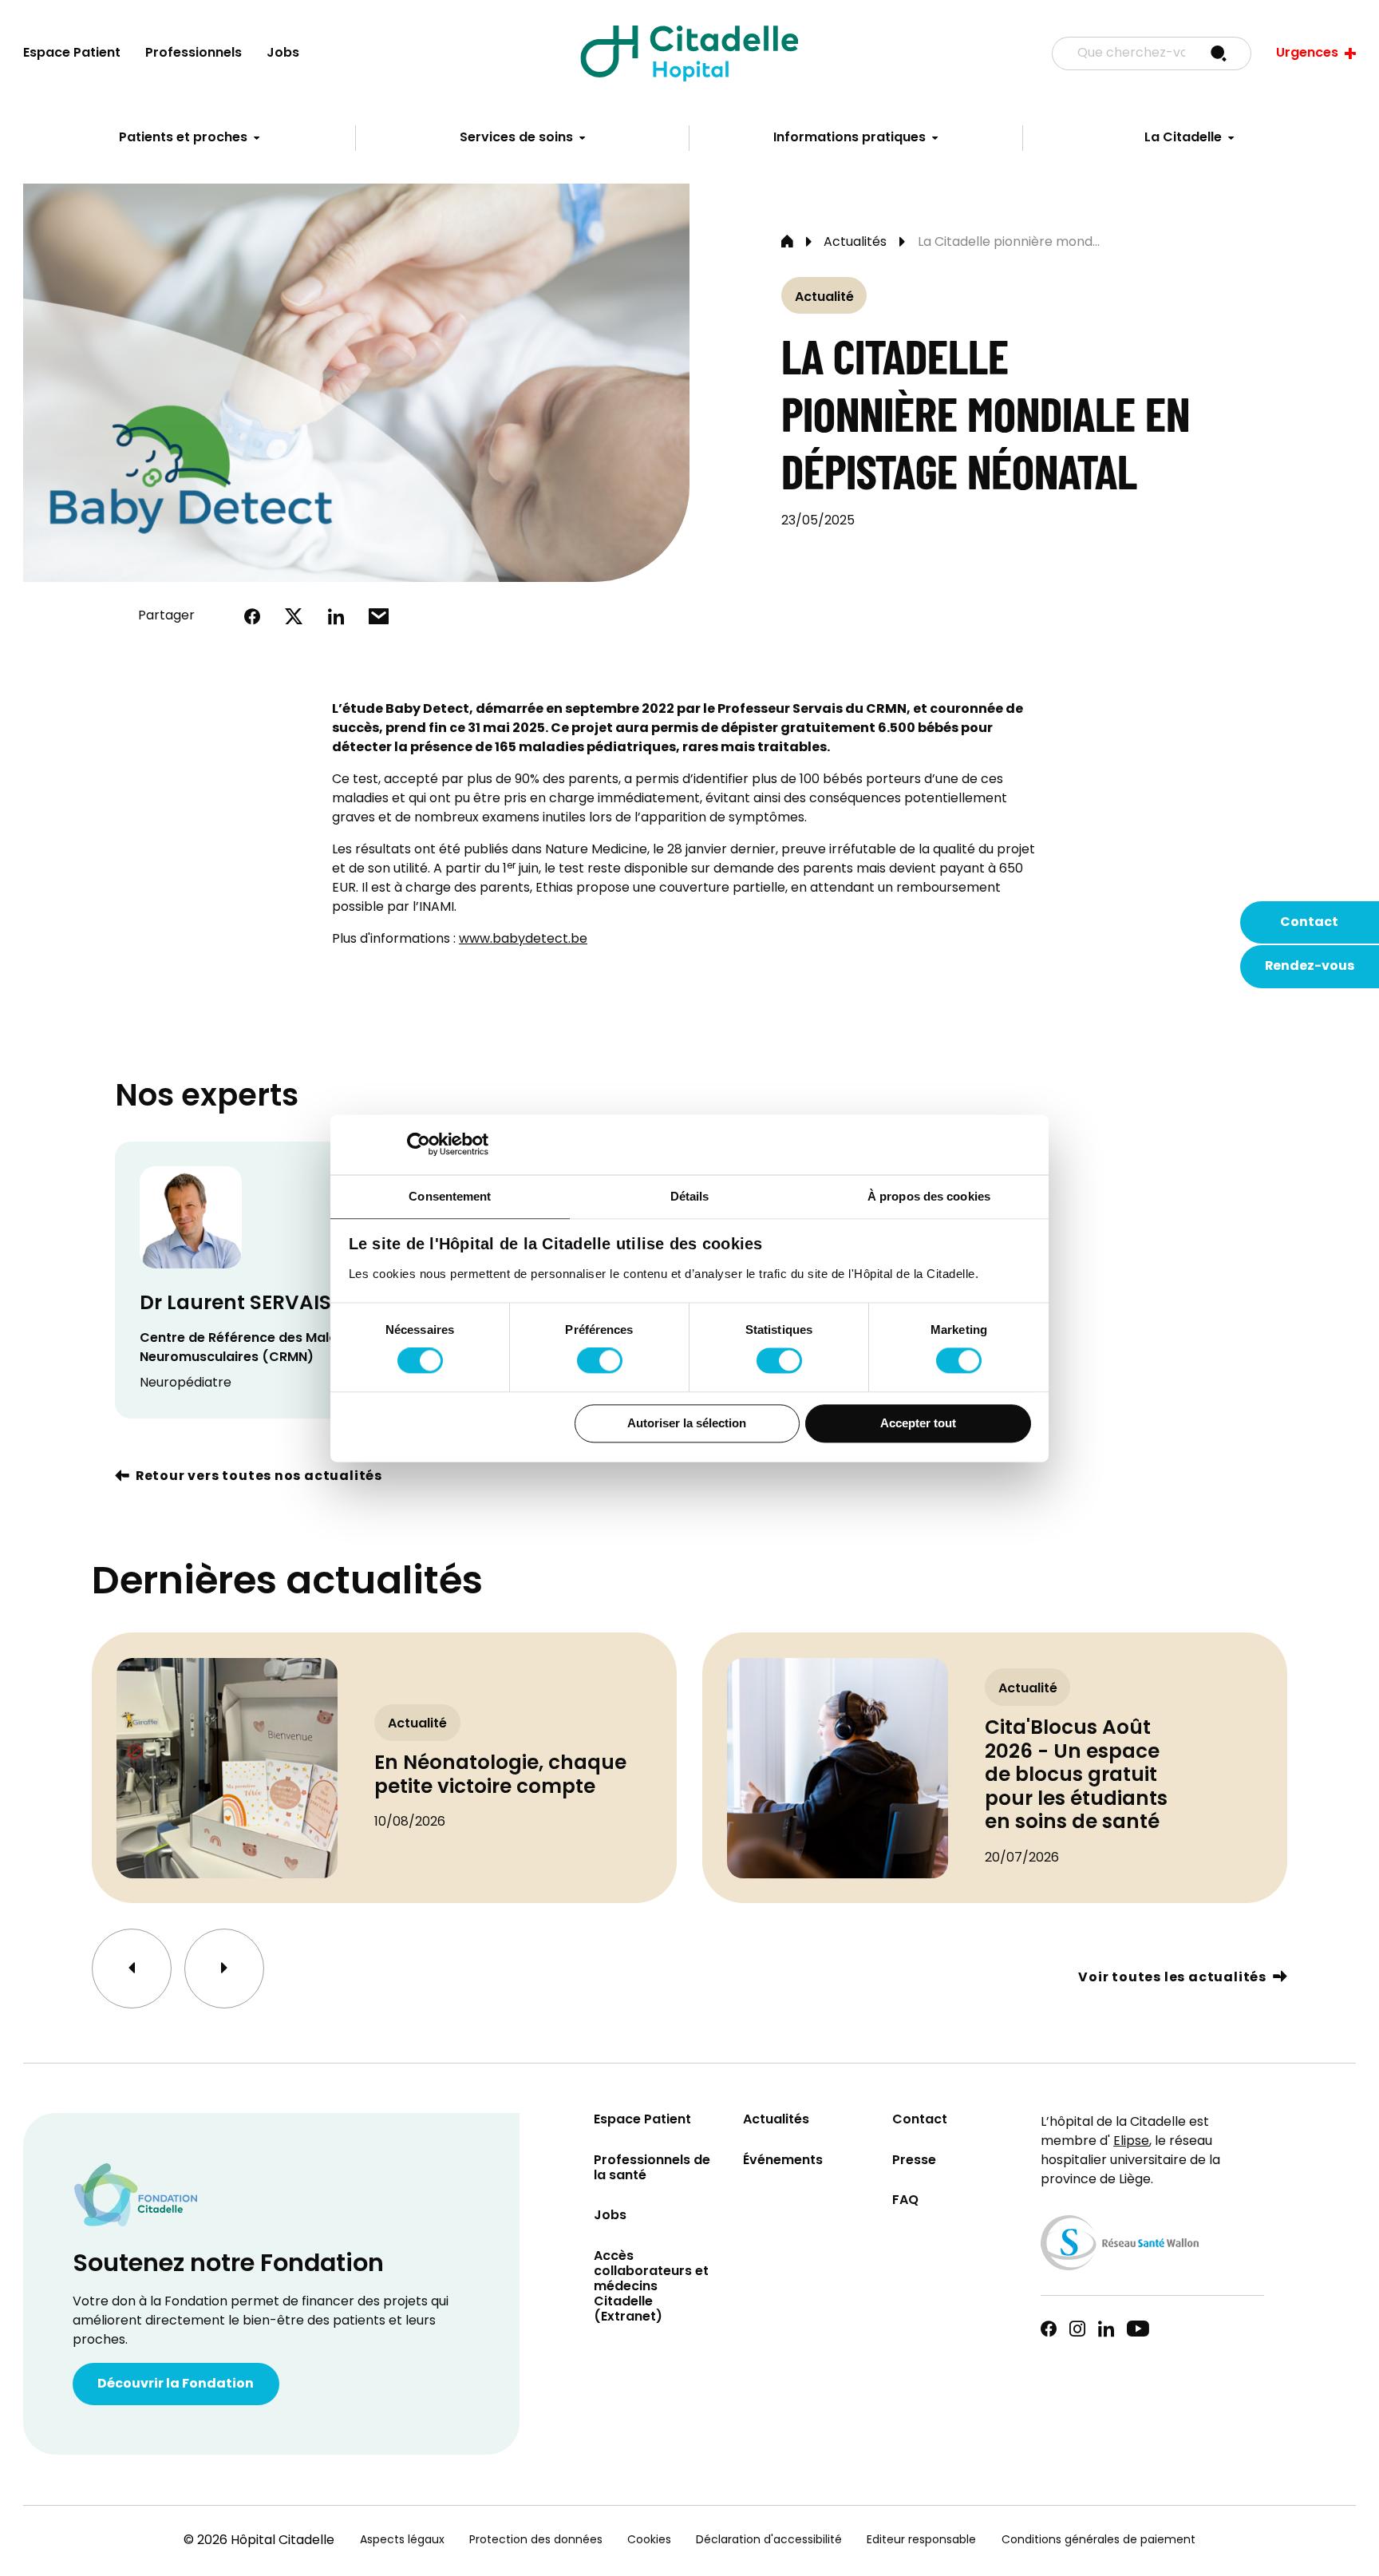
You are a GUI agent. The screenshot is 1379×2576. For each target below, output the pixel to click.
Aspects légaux (402, 2540)
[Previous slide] (132, 1969)
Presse (914, 2161)
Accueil (787, 243)
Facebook (252, 616)
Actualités (855, 243)
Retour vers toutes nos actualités (259, 1478)
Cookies (649, 2540)
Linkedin (1106, 2329)
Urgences (1307, 53)
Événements (783, 2161)
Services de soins (516, 138)
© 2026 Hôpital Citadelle (259, 2541)
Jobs (283, 53)
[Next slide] (224, 1969)
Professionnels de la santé (652, 2169)
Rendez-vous (1310, 967)
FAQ (905, 2201)
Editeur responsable (921, 2540)
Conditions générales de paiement (1098, 2540)
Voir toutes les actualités (1172, 1979)
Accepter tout (918, 1423)
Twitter (294, 616)
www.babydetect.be (523, 940)
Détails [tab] (690, 1196)
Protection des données (536, 2540)
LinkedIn (336, 616)
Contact (1309, 923)
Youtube (1138, 2329)
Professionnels (194, 53)
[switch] (600, 1361)
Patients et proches (183, 138)
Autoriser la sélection (687, 1423)
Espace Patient (72, 53)
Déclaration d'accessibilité (769, 2540)
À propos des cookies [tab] (929, 1196)
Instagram (1077, 2329)
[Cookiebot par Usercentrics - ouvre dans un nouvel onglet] (419, 1144)
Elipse (1131, 2142)
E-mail (379, 616)
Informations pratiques (850, 138)
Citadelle (689, 53)
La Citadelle (1183, 138)
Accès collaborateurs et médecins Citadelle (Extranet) (651, 2288)
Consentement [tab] (450, 1196)
